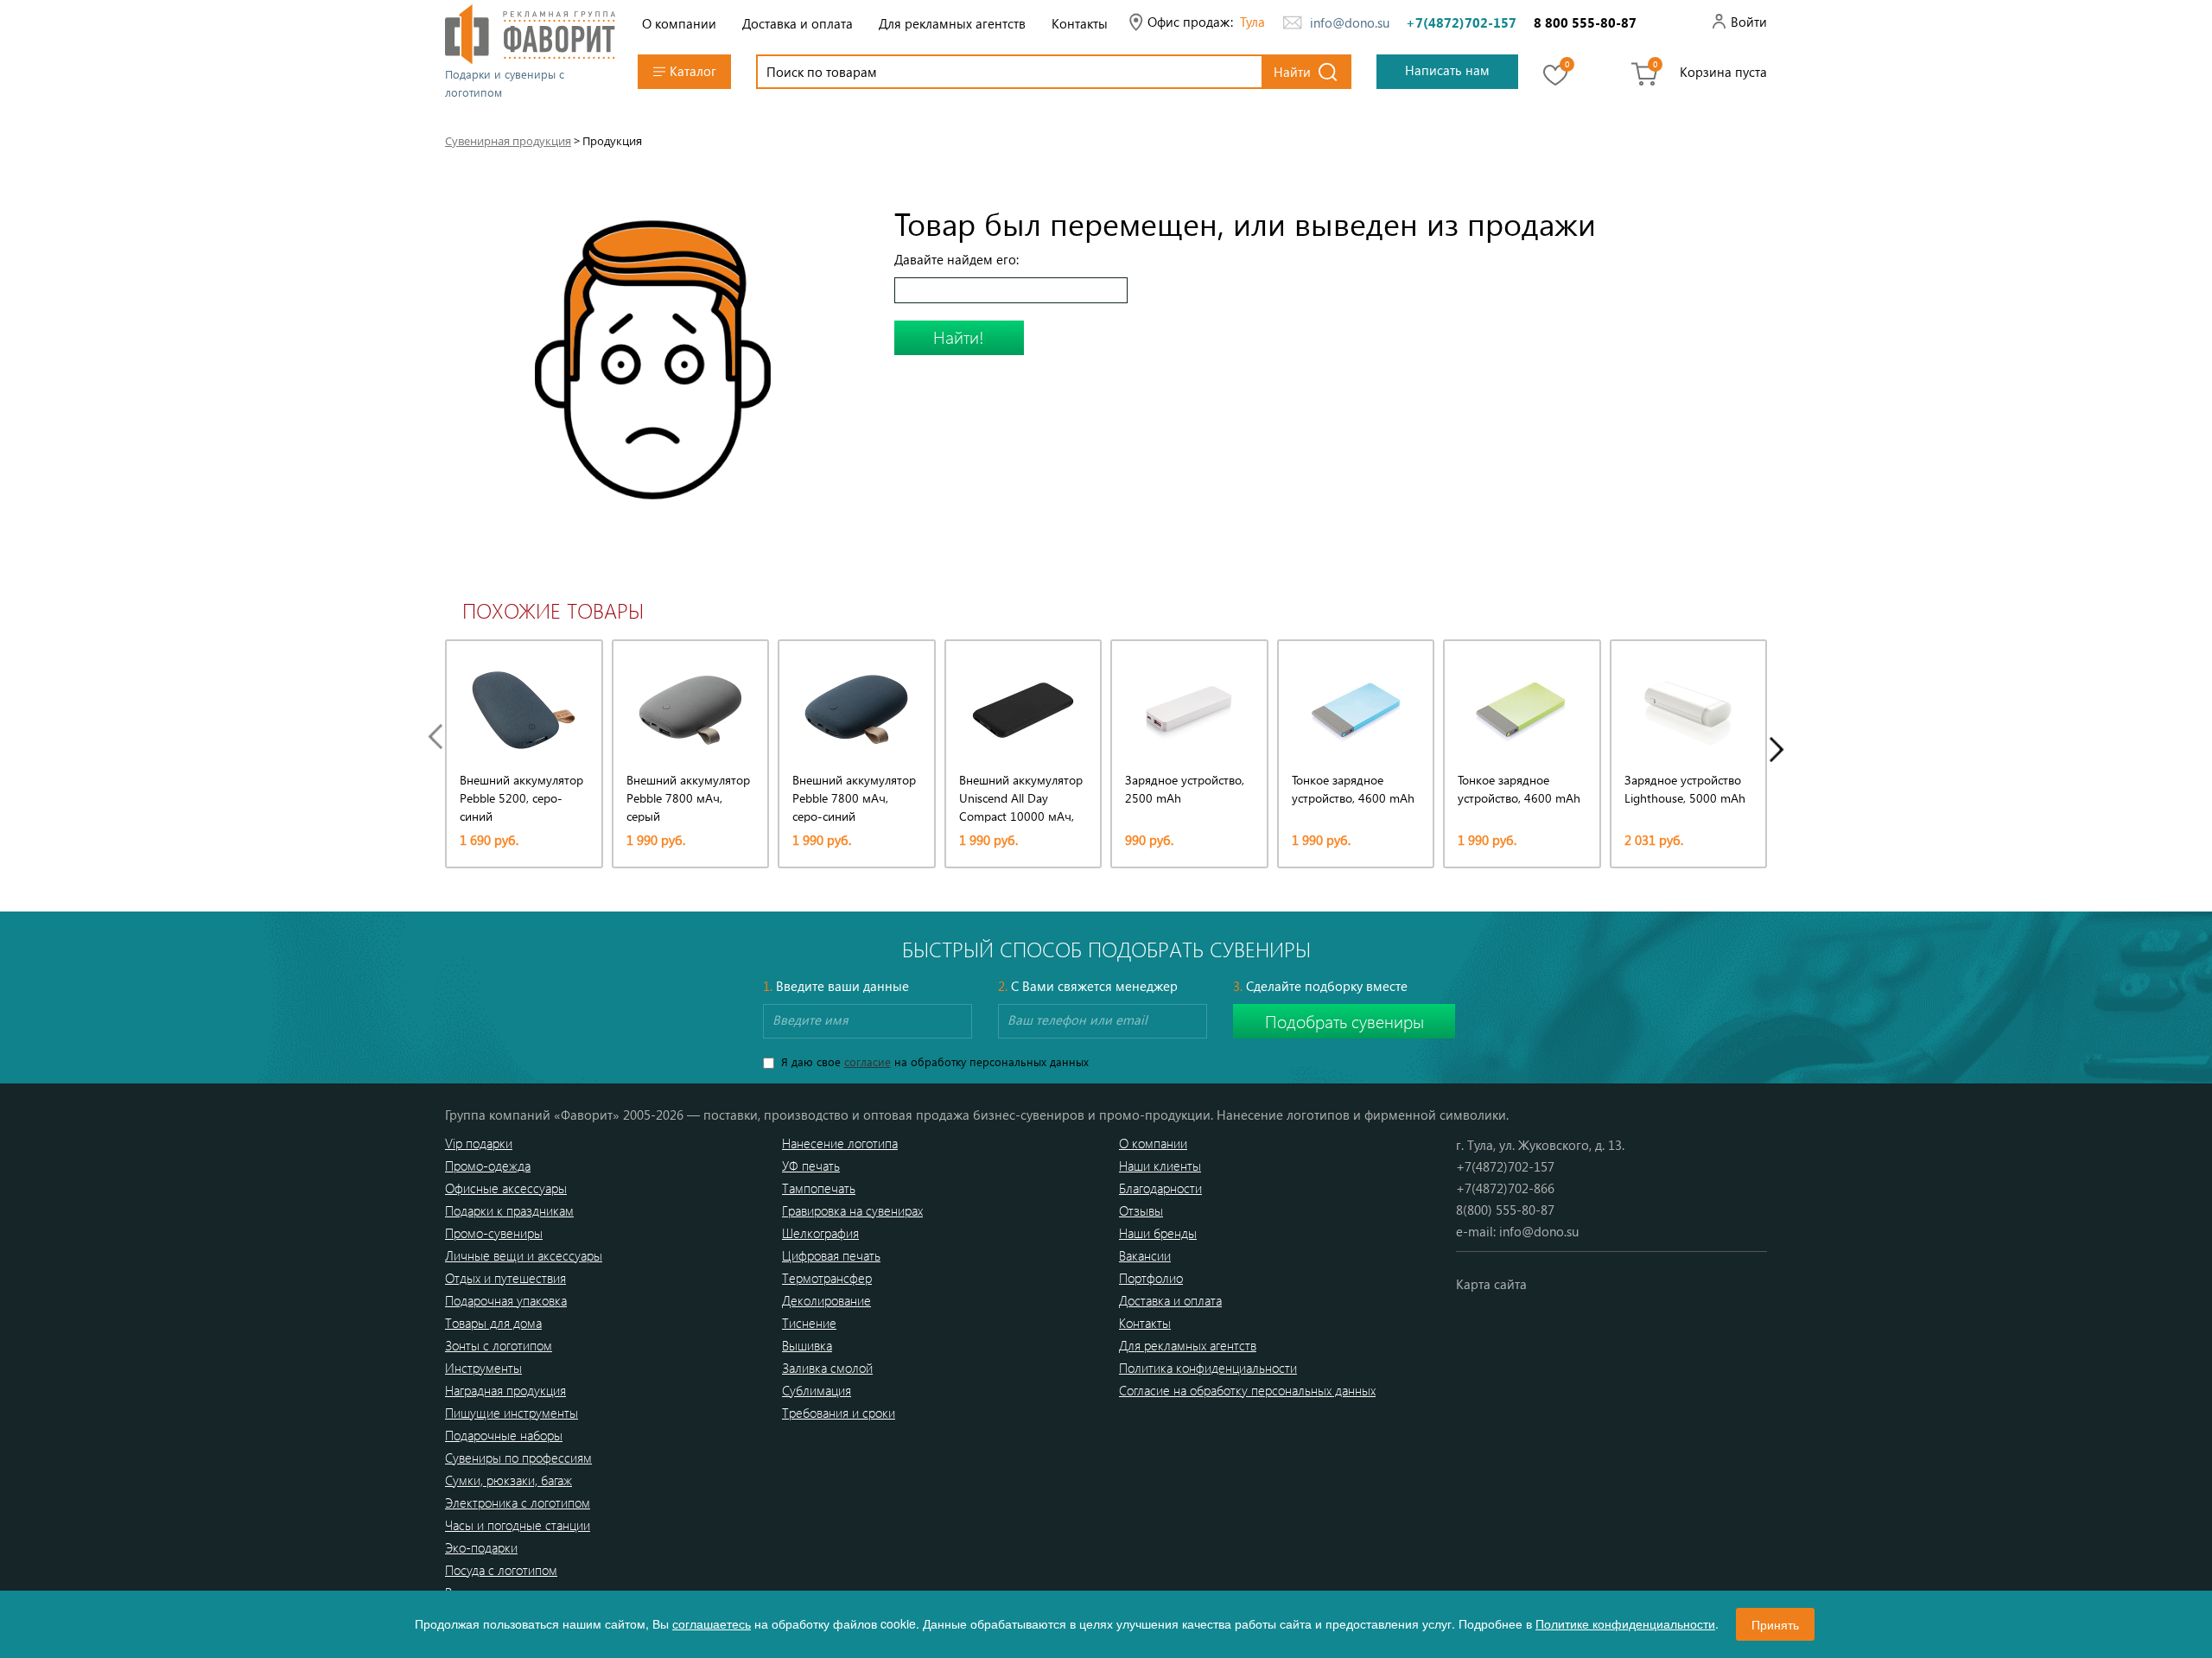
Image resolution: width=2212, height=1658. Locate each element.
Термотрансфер (827, 1278)
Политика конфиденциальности (1208, 1368)
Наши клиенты (1160, 1166)
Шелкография (820, 1233)
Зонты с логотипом (499, 1345)
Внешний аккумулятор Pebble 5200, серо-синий (521, 798)
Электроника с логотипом (518, 1502)
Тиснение (809, 1323)
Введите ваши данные (836, 986)
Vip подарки (479, 1143)
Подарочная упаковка (506, 1300)
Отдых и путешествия (505, 1278)
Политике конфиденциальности (1625, 1623)
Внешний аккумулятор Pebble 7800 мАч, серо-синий (854, 798)
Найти (1292, 72)
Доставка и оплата (798, 23)
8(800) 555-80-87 (1505, 1210)
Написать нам (1447, 70)
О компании (679, 23)
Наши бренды (1158, 1233)
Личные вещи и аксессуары (524, 1255)
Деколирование (826, 1300)
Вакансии (1145, 1255)
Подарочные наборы (504, 1435)
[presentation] (440, 737)
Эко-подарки (481, 1547)
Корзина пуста (1723, 72)
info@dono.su (1350, 22)
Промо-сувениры (494, 1233)
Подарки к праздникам (509, 1210)
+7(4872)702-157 (1461, 22)
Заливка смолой (827, 1368)
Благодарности (1160, 1188)
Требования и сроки (839, 1413)
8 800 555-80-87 (1585, 22)
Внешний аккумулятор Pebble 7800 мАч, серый (688, 798)
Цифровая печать (831, 1255)
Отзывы (1141, 1210)
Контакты (1080, 23)
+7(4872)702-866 (1505, 1188)
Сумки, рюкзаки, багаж (509, 1480)
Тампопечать (819, 1188)
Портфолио (1151, 1278)
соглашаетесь (712, 1623)
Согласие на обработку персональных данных (1247, 1390)
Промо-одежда (488, 1166)
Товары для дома (493, 1323)
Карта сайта (1491, 1284)
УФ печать (811, 1166)
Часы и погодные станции (518, 1525)
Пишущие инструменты (512, 1413)
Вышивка (807, 1345)
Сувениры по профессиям (518, 1458)
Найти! (959, 337)
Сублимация (817, 1390)
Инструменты (483, 1368)
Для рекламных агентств (952, 23)
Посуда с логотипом (501, 1570)
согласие (868, 1061)
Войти (1749, 22)
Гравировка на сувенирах (852, 1210)
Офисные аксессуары (506, 1188)
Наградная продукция (505, 1390)
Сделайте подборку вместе (1320, 986)
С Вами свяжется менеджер (1088, 986)
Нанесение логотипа (840, 1143)
